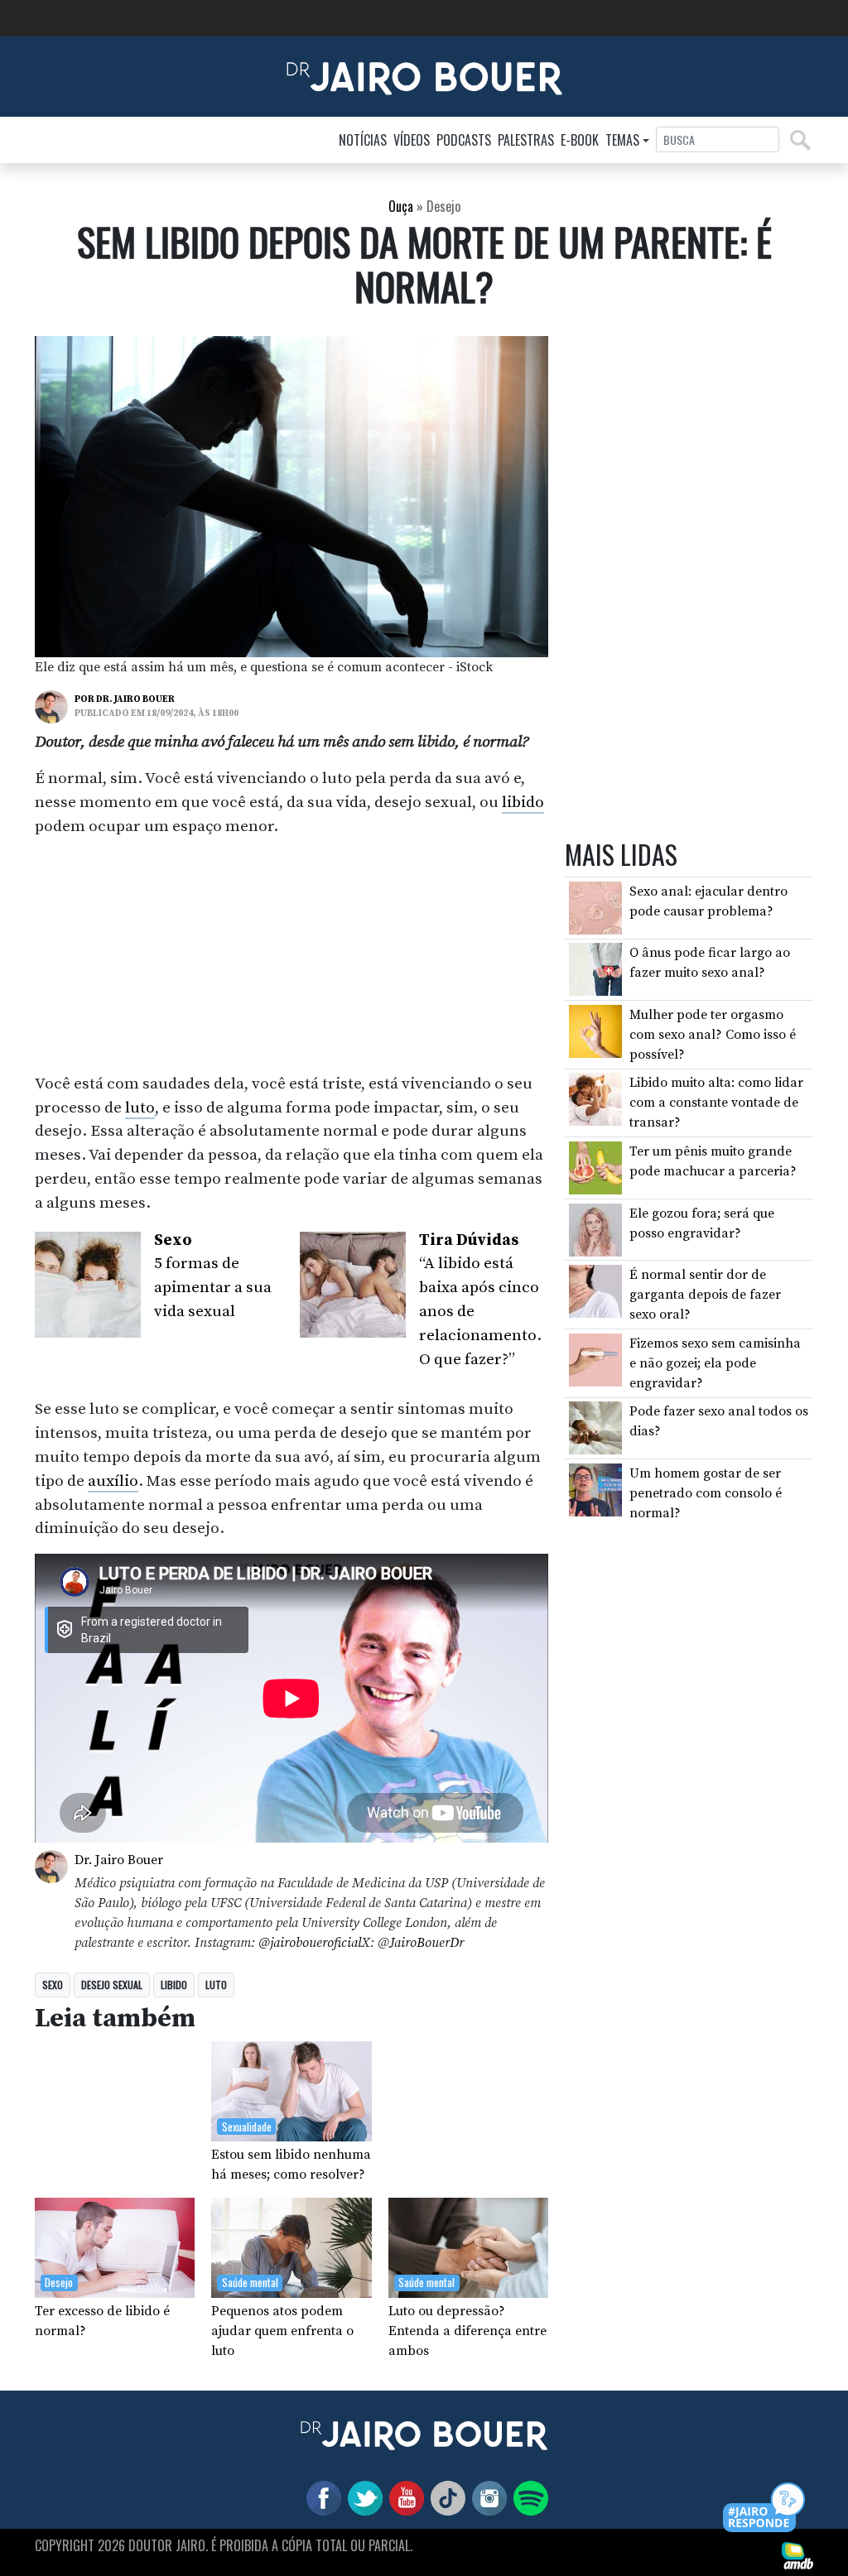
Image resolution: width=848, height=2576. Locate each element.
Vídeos (412, 140)
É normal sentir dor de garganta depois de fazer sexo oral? (705, 1295)
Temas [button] (622, 140)
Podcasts (464, 140)
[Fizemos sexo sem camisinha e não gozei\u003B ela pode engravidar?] (595, 1359)
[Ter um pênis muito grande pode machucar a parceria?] (595, 1167)
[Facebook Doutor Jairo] (320, 2497)
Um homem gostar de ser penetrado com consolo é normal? (706, 1493)
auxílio (113, 1481)
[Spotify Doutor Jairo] (528, 2497)
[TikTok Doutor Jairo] (445, 2497)
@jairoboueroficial (310, 1943)
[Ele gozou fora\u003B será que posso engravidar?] (595, 1228)
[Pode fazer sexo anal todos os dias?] (595, 1427)
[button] (765, 2509)
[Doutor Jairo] (424, 75)
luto (140, 1108)
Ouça (401, 206)
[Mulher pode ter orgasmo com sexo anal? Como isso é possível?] (595, 1031)
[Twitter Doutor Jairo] (362, 2497)
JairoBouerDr (426, 1943)
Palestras (526, 140)
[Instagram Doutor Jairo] (486, 2497)
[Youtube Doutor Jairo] (403, 2497)
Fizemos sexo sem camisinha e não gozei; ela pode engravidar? (715, 1363)
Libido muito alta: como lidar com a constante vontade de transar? (716, 1103)
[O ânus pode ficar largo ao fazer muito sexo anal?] (595, 968)
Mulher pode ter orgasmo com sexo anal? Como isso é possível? (713, 1035)
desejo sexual (112, 1985)
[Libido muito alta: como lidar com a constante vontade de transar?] (595, 1098)
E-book (580, 140)
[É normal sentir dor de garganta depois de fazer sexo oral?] (595, 1290)
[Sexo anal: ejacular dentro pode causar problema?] (595, 907)
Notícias (363, 140)
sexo (53, 1985)
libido (523, 802)
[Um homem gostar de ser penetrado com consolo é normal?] (595, 1489)
